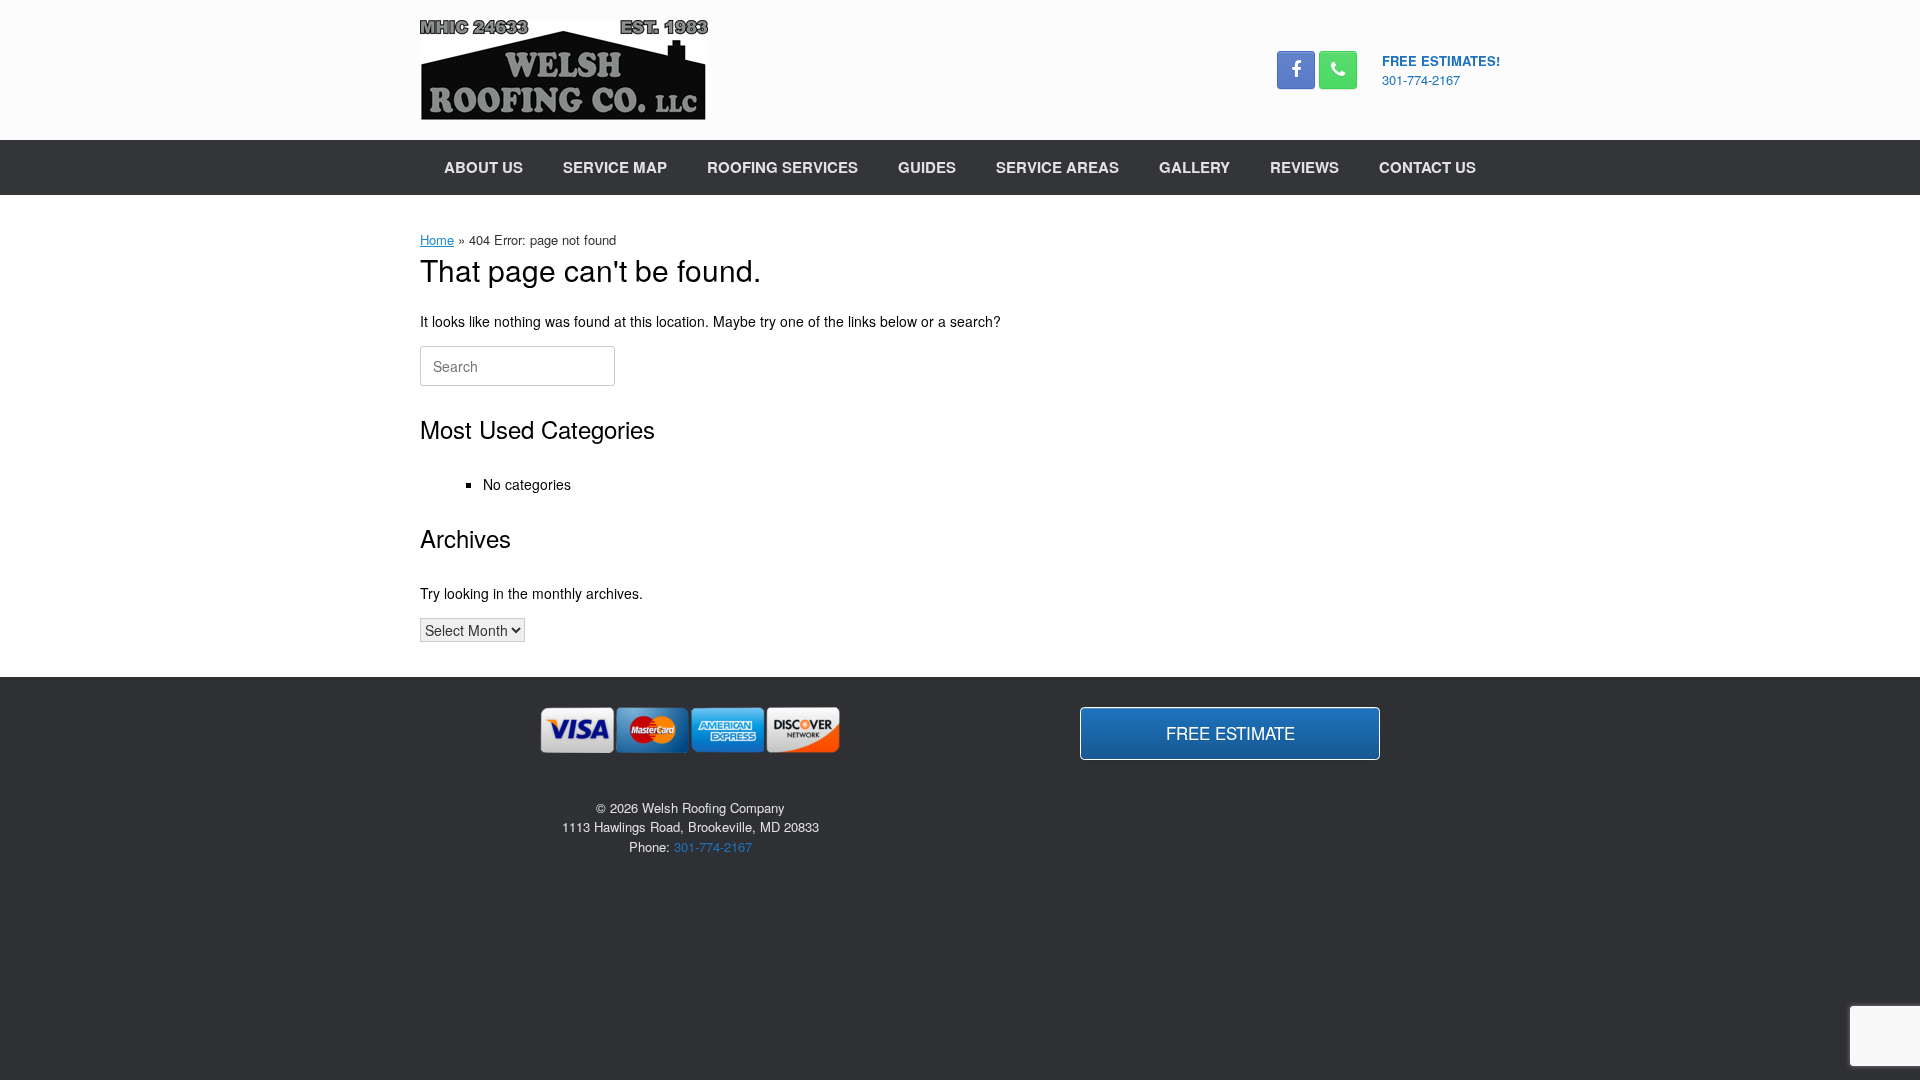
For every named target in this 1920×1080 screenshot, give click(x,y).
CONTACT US (1427, 167)
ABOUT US (483, 167)
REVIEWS (1304, 167)
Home (437, 239)
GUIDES (927, 167)
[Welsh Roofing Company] (564, 70)
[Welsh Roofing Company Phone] (1338, 70)
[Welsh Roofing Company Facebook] (1296, 70)
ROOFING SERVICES (782, 167)
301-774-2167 (1421, 79)
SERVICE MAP (615, 167)
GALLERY (1194, 167)
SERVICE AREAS (1057, 167)
